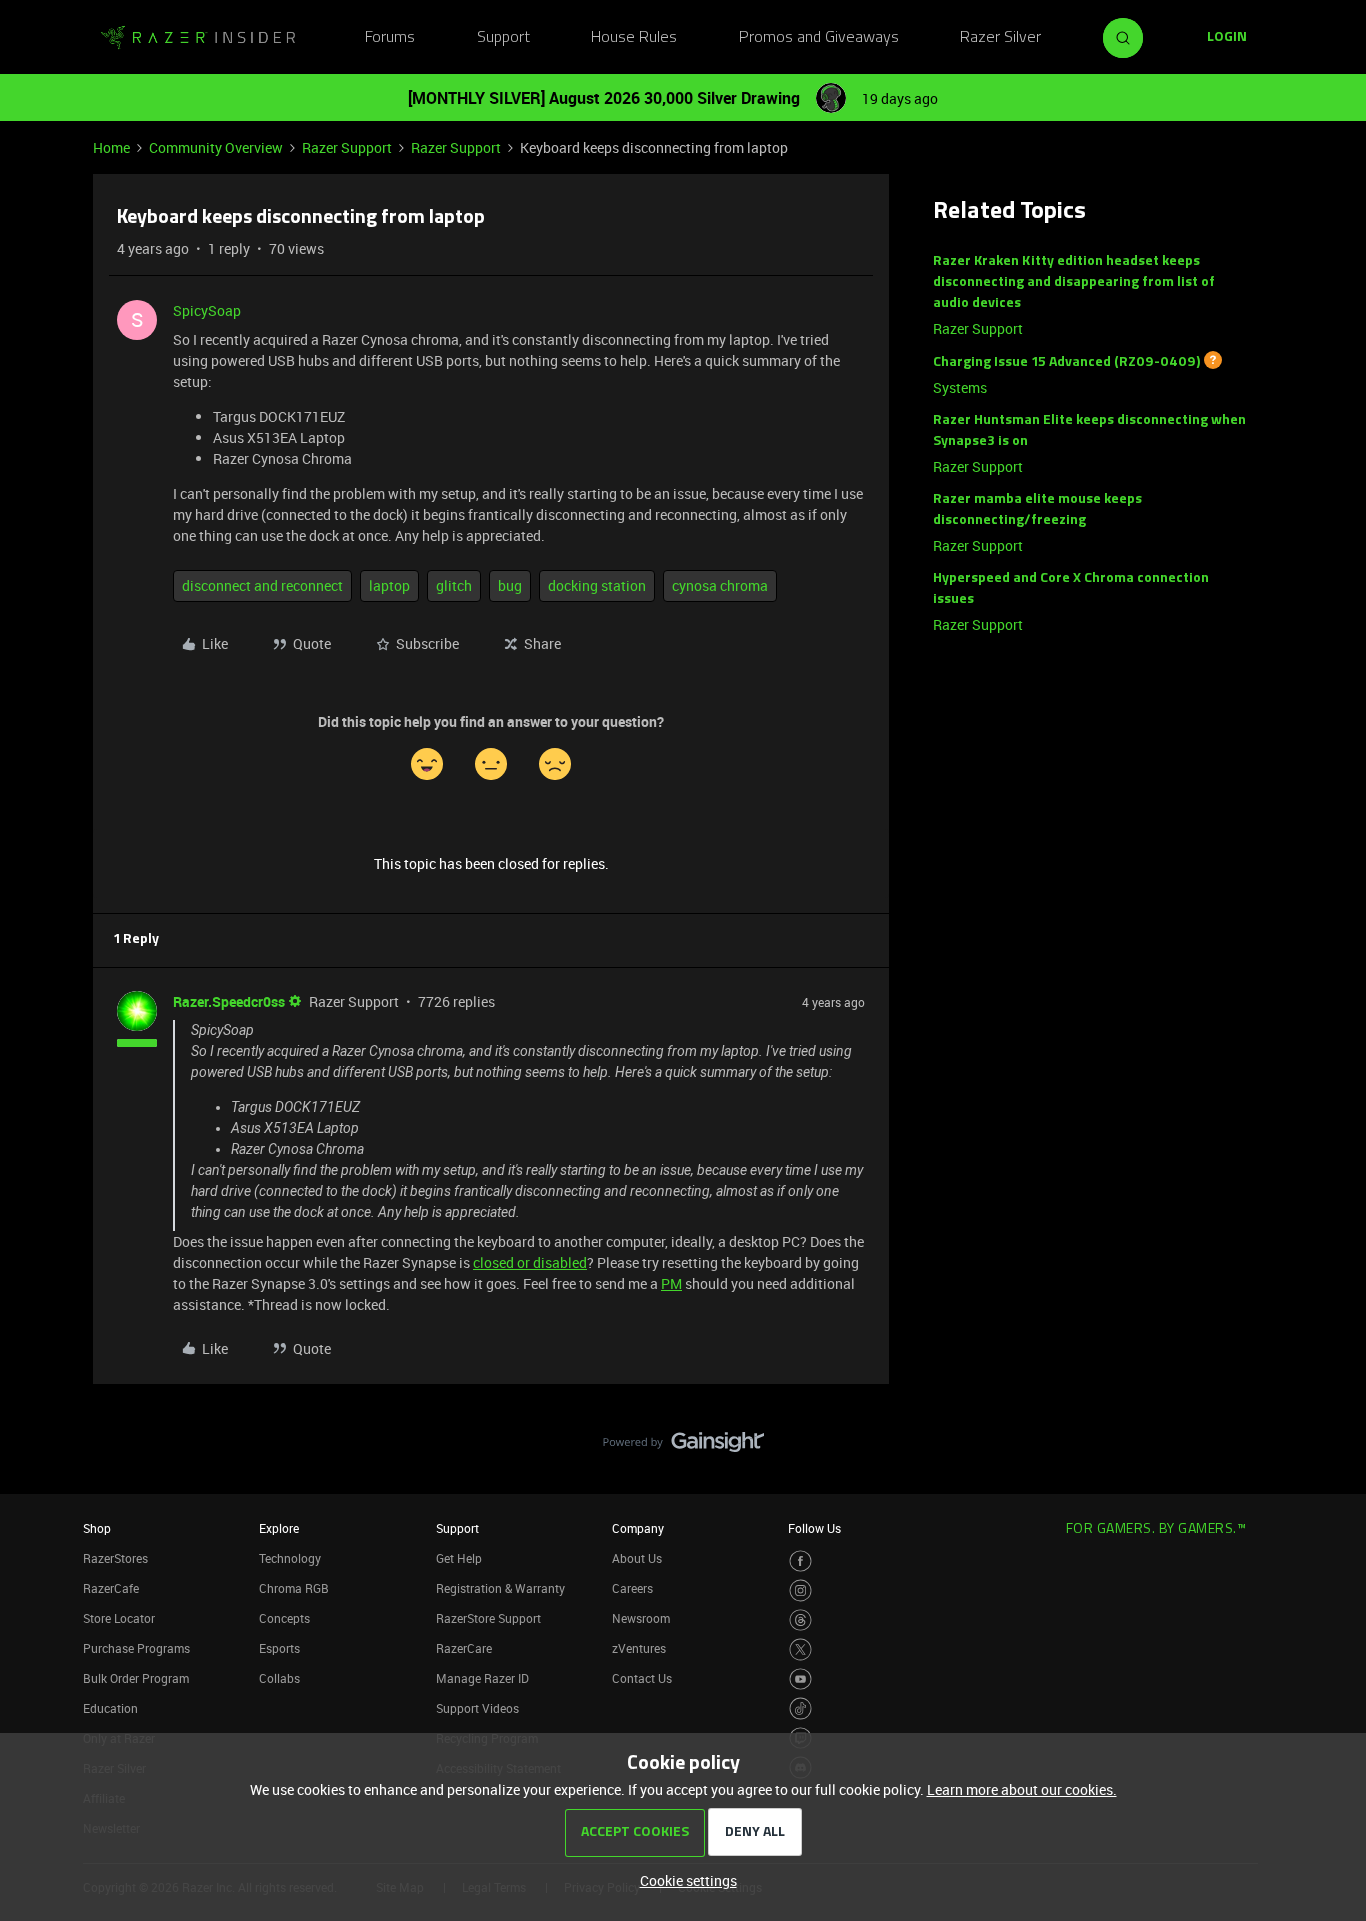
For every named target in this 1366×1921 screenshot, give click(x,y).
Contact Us (642, 1678)
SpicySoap (207, 310)
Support (503, 38)
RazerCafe (111, 1588)
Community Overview (216, 147)
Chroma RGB (294, 1588)
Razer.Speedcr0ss (229, 1001)
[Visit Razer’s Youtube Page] (800, 1679)
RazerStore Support (488, 1618)
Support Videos (477, 1708)
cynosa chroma (720, 585)
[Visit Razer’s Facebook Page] (800, 1561)
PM (671, 1283)
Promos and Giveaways (819, 38)
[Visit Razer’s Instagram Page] (800, 1590)
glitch (454, 585)
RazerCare (464, 1648)
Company (638, 1528)
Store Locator (119, 1618)
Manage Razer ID (482, 1678)
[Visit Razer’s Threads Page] (800, 1620)
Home (111, 147)
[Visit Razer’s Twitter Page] (800, 1649)
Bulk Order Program (136, 1678)
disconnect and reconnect (262, 585)
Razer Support (347, 147)
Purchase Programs (136, 1648)
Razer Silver (1000, 38)
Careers (632, 1588)
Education (110, 1708)
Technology (290, 1558)
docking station (597, 585)
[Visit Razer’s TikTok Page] (800, 1708)
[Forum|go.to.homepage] (198, 38)
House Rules (634, 38)
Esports (279, 1648)
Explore (279, 1528)
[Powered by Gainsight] (683, 1447)
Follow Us (814, 1528)
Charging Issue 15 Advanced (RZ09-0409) (1066, 362)
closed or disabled (530, 1262)
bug (510, 585)
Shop (97, 1528)
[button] (1227, 38)
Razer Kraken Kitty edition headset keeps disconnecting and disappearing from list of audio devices (1074, 282)
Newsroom (641, 1618)
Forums (390, 38)
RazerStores (115, 1558)
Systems (960, 387)
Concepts (284, 1618)
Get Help (459, 1558)
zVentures (639, 1648)
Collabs (279, 1678)
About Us (637, 1558)
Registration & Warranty (500, 1588)
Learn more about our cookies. (1022, 1789)
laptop (389, 585)
